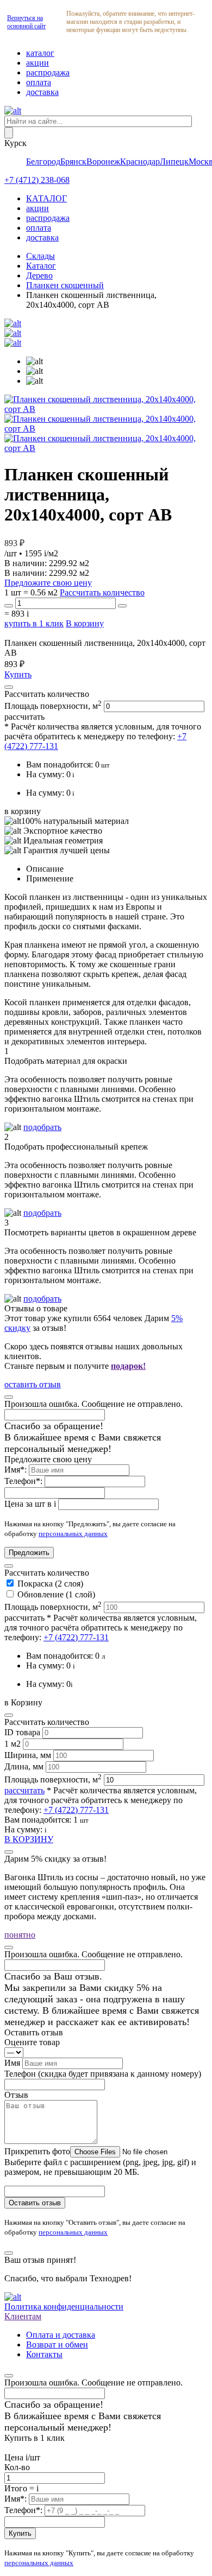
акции (38, 63)
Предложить (29, 1553)
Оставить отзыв (35, 2203)
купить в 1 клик (34, 623)
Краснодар (140, 161)
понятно (20, 1935)
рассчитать (24, 717)
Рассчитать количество (102, 592)
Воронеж (103, 161)
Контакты (44, 2354)
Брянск (73, 161)
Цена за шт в (30, 1504)
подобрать (42, 1127)
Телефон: (24, 1481)
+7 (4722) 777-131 (76, 1637)
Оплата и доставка (61, 2335)
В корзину (85, 623)
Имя (13, 2063)
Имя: (17, 1470)
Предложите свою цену (48, 583)
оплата (39, 82)
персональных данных (73, 1534)
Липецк (174, 161)
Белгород (43, 161)
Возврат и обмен (57, 2345)
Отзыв (16, 2095)
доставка (42, 92)
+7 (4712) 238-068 (37, 180)
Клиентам (23, 2316)
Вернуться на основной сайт (26, 22)
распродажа (48, 72)
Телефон (103, 2074)
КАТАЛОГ (46, 198)
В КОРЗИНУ (29, 1839)
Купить (18, 674)
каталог (40, 53)
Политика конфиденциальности (64, 2307)
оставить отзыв (33, 1384)
